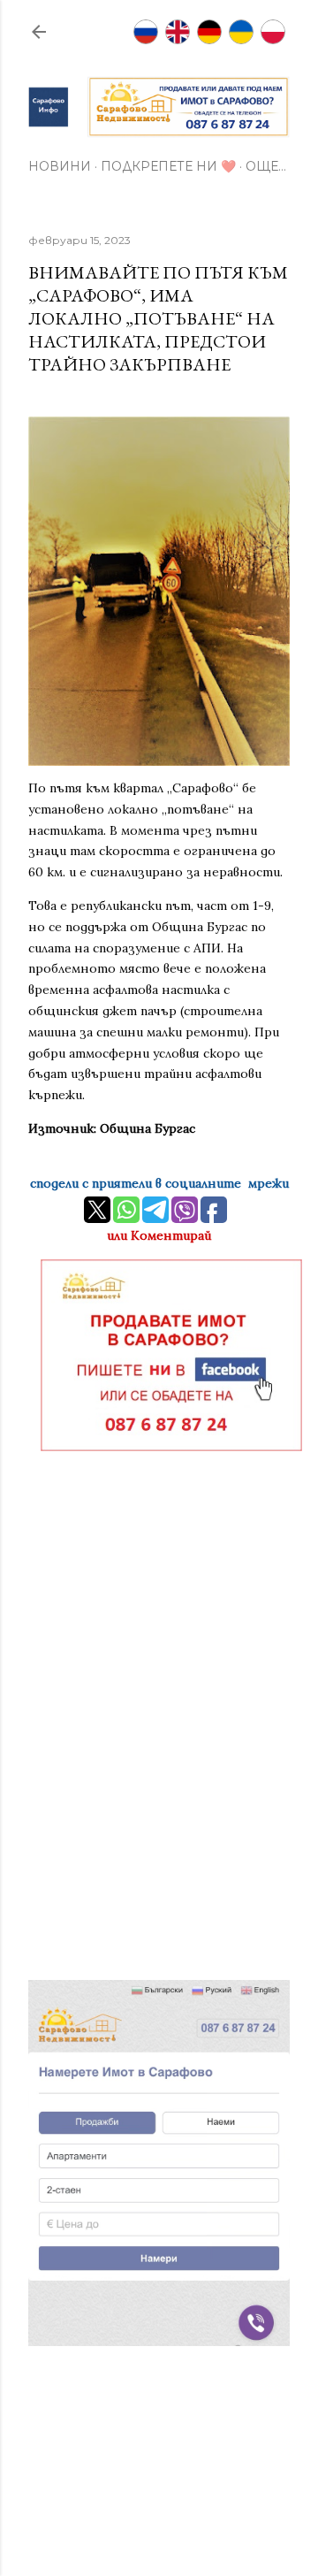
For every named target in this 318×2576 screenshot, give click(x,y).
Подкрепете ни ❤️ (168, 166)
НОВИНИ (60, 166)
